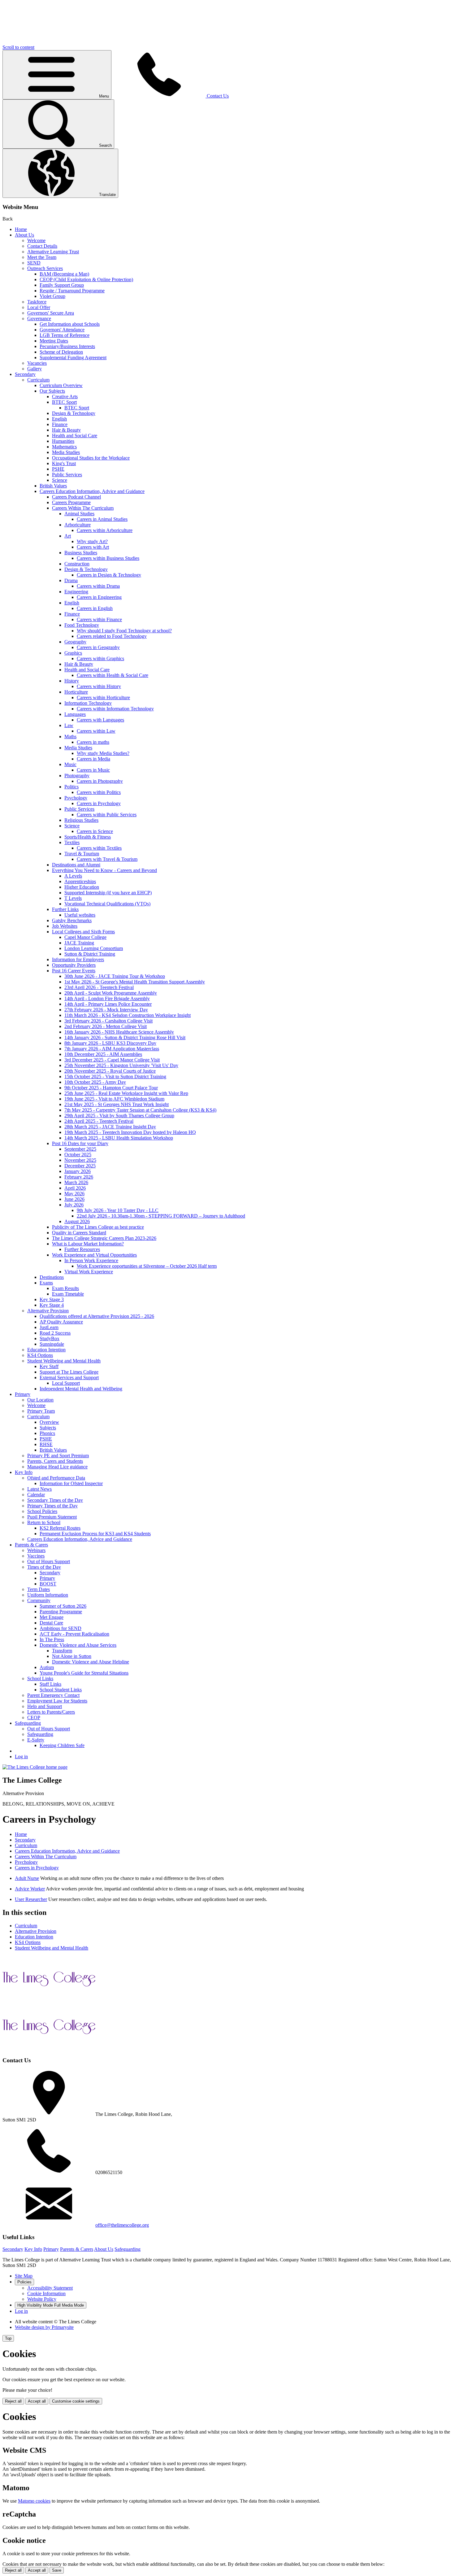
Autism (47, 1667)
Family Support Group (62, 285)
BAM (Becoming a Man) (64, 274)
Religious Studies (81, 820)
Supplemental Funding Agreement (73, 357)
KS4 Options (40, 1355)
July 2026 (74, 1205)
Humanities (63, 441)
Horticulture (76, 692)
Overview (49, 1422)
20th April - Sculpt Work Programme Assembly (111, 993)
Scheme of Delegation (61, 352)
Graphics (73, 653)
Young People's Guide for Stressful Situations (84, 1673)
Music (70, 764)
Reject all (13, 2401)
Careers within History (99, 686)
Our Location (40, 1400)
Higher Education (82, 887)
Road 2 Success (55, 1333)
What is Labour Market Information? (88, 1244)
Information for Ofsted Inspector (71, 1483)
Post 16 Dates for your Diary (80, 1143)
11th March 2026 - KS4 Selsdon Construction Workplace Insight (128, 1015)
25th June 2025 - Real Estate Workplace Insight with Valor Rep (126, 1093)
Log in (21, 1757)
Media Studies (66, 452)
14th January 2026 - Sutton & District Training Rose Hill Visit (125, 1037)
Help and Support (45, 1706)
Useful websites (80, 915)
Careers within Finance (99, 619)
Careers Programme (71, 502)
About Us (24, 235)
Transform (62, 1651)
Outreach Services (45, 268)
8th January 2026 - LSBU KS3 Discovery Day (110, 1043)
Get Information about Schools (70, 324)
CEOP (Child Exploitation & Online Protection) (86, 279)
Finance (60, 424)
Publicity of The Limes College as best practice (98, 1227)
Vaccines (36, 1556)
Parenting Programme (61, 1612)
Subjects (48, 1428)
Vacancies (37, 363)
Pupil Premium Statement (52, 1517)
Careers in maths (93, 742)
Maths (70, 737)
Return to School (44, 1522)
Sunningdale (52, 1344)
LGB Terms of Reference (65, 335)
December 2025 (80, 1166)
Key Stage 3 (52, 1299)
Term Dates (39, 1589)
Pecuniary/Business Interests (67, 346)
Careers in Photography (100, 781)
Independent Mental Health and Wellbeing (81, 1389)
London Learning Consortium (94, 948)
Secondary (25, 374)
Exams (46, 1283)
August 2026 (77, 1221)
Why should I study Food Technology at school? (124, 631)
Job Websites (65, 926)
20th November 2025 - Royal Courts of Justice (110, 1071)
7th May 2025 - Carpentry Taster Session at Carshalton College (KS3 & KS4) (140, 1110)
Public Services (67, 475)
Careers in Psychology (99, 803)
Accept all (37, 2401)
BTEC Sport (64, 402)
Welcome (36, 240)
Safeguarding (28, 1723)
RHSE (46, 1444)
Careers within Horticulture (103, 697)
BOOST (48, 1584)
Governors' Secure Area (51, 313)
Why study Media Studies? (103, 753)
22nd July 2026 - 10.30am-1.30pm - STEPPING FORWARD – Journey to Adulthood (161, 1216)
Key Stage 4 (52, 1305)
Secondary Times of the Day (55, 1500)
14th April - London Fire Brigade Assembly (107, 998)
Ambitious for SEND (61, 1628)
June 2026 (74, 1199)
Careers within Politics (99, 792)
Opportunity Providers (74, 965)
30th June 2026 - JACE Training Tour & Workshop (115, 976)
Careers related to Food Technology (112, 636)
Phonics (47, 1433)
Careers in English (95, 608)
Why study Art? (92, 541)
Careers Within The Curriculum (83, 508)
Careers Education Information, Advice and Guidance (92, 491)
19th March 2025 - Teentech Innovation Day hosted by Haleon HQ (130, 1132)
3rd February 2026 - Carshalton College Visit (108, 1021)
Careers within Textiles (99, 848)
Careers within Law (96, 731)
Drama (71, 580)
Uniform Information (48, 1595)
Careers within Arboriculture (105, 530)
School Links (40, 1678)
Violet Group (52, 296)
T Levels (73, 898)
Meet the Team (42, 257)
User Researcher (31, 1899)
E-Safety (36, 1740)
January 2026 (78, 1171)
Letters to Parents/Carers (51, 1712)
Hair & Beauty (66, 430)
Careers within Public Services (107, 815)
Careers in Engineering (99, 597)
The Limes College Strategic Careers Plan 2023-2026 (104, 1238)
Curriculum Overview (61, 385)
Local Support (66, 1383)
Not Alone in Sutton (72, 1656)
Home (21, 229)
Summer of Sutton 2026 (63, 1606)
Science (60, 480)
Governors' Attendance (62, 330)
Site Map (24, 2276)
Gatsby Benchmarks (72, 920)
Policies (24, 2282)
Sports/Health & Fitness (88, 837)
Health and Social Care (75, 436)
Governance (39, 318)
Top (8, 2338)
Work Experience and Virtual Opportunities (94, 1255)
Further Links (65, 909)
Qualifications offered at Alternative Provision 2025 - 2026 (97, 1316)
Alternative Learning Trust (53, 252)
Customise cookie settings (76, 2401)
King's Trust (64, 463)
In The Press (52, 1639)
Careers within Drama (98, 586)
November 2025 (80, 1160)
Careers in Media (93, 759)
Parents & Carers (31, 1545)
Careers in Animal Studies (102, 519)
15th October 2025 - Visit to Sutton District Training (115, 1077)
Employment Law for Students (57, 1701)
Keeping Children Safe (62, 1745)
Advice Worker (30, 1889)
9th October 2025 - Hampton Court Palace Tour (111, 1088)
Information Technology (88, 703)
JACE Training (79, 943)
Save (57, 2570)
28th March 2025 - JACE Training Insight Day (110, 1127)
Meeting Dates (54, 341)
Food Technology (82, 625)
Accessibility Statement (50, 2288)
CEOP (34, 1717)
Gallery (35, 369)
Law (69, 725)
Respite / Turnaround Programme (72, 291)
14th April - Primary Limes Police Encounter (108, 1004)
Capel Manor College (85, 937)
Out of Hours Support (49, 1561)
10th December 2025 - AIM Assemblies (103, 1054)
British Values (53, 486)
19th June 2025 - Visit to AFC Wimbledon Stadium (114, 1099)
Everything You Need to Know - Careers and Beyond (104, 870)
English (59, 419)
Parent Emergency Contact (53, 1695)
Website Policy (42, 2299)
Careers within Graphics (100, 658)
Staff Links (50, 1684)
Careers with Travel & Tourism (107, 859)
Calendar (36, 1495)
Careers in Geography (98, 647)
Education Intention (46, 1350)
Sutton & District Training (90, 954)
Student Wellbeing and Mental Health (64, 1361)
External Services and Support (69, 1377)
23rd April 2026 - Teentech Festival (99, 987)
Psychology (76, 798)
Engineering (76, 592)
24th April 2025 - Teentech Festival (99, 1121)
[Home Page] (35, 1767)
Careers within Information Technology (115, 709)
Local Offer (39, 307)
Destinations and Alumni (76, 865)
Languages (75, 714)
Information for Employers (78, 959)
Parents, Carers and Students (55, 1461)
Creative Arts (65, 397)
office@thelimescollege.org (122, 2225)
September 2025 (80, 1149)
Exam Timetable (68, 1294)
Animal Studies (79, 514)
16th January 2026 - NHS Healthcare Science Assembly (119, 1032)
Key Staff (49, 1366)
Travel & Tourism (82, 854)
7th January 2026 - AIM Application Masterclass (112, 1049)
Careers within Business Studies (108, 558)
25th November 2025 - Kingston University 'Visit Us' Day (121, 1065)
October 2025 (78, 1155)
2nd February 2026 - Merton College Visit (106, 1026)
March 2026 (76, 1182)
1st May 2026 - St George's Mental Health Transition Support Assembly (135, 982)
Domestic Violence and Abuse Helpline (91, 1662)
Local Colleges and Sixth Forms (83, 932)
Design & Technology (74, 413)
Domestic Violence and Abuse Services (78, 1645)
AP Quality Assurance (61, 1322)
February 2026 (79, 1177)
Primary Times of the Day (52, 1506)
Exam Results (65, 1288)
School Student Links (61, 1690)
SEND (34, 263)
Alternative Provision (48, 1311)
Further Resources (82, 1249)
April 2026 (75, 1188)
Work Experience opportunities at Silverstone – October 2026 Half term (147, 1266)
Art (68, 536)
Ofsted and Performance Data (56, 1478)
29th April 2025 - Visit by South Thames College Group (119, 1116)
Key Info (24, 1472)
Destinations (52, 1277)
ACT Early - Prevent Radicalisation (74, 1634)
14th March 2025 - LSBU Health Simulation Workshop (119, 1138)
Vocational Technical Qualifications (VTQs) (107, 904)
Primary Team (41, 1411)
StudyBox (50, 1338)
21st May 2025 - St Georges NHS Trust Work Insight (117, 1104)
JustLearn (49, 1327)
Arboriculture (78, 525)
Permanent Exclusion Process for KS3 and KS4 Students (95, 1534)
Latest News (39, 1489)
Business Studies (81, 553)
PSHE (58, 469)
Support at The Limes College (69, 1372)
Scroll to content (18, 47)
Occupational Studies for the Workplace (91, 458)
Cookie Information (46, 2293)
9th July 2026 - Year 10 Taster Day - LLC (118, 1210)
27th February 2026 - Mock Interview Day (106, 1010)
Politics (71, 787)
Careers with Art (93, 547)
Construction (77, 564)
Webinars (36, 1550)
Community (39, 1600)
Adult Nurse (27, 1878)
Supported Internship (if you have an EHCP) (108, 893)
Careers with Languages (100, 720)
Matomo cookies (34, 2501)
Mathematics (64, 447)
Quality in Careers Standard (79, 1233)
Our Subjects (52, 391)
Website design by (44, 2327)
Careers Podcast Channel (76, 497)
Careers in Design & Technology (109, 575)
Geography (75, 642)
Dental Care (51, 1623)
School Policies (42, 1511)
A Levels (73, 876)
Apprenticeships (80, 881)
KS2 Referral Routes (60, 1528)
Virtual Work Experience (89, 1272)
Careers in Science (95, 831)
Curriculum (38, 380)
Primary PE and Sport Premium (58, 1456)
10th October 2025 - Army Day (95, 1082)
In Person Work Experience (91, 1260)
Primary (23, 1394)
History (72, 681)
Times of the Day (44, 1567)
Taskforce (37, 302)
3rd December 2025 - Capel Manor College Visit (112, 1060)
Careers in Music (93, 770)
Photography (77, 776)
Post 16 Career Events (74, 971)
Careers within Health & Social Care (113, 675)
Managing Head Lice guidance (57, 1467)
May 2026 (74, 1194)
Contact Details (42, 246)
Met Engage (52, 1617)
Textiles (72, 842)
